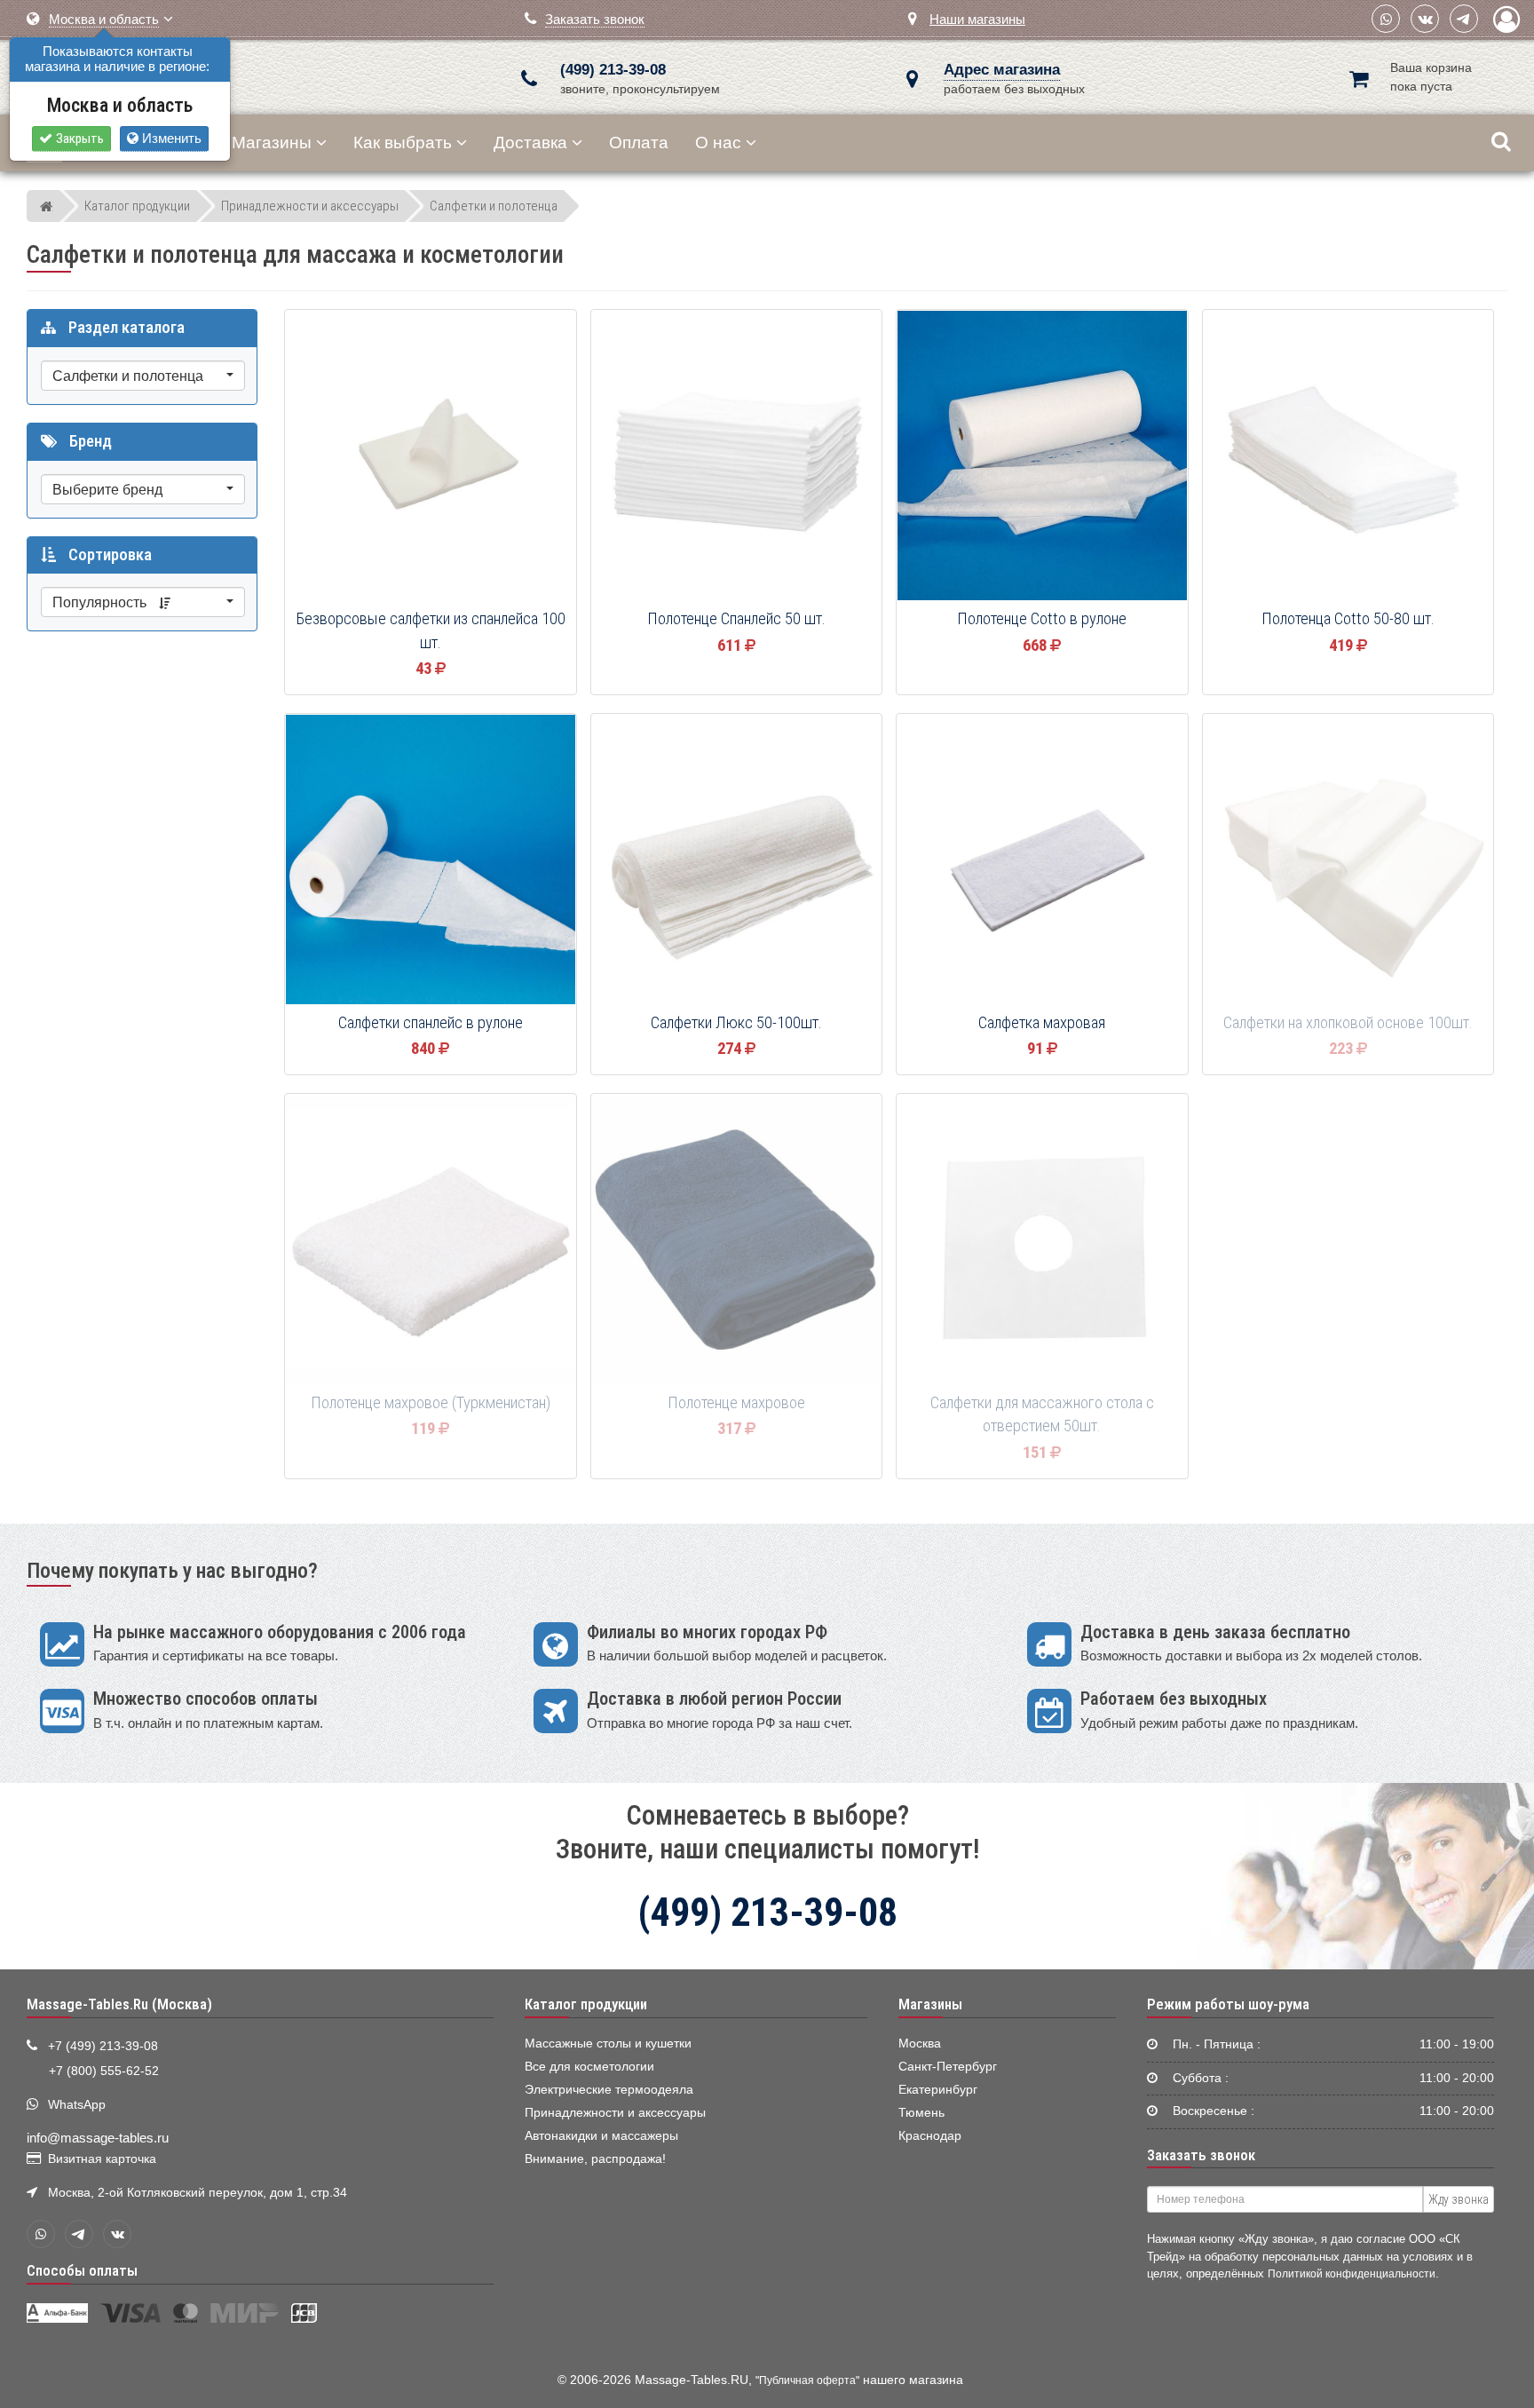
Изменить (170, 138)
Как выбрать (403, 143)
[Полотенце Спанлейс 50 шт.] (737, 456)
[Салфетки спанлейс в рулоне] (431, 860)
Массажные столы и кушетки (608, 2044)
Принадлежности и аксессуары (615, 2113)
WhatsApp (77, 2105)
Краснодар (930, 2136)
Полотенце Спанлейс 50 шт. (736, 619)
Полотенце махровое (736, 1403)
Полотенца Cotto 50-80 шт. (1348, 619)
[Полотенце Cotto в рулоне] (1042, 456)
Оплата (639, 143)
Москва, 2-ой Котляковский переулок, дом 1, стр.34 (198, 2193)
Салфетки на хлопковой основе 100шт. (1348, 1023)
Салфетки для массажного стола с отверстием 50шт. (1042, 1415)
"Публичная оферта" (807, 2380)
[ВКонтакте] (1425, 19)
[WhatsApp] (1386, 19)
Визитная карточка (102, 2159)
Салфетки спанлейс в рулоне (431, 1023)
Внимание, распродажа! (595, 2159)
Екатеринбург (938, 2090)
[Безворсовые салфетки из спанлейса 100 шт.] (431, 456)
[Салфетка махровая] (1042, 860)
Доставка (530, 143)
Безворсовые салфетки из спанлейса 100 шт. (431, 631)
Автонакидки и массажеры (601, 2136)
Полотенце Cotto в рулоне (1042, 619)
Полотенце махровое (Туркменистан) (431, 1403)
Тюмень (921, 2113)
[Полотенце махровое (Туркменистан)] (431, 1240)
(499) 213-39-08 (613, 70)
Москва (920, 2044)
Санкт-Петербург (948, 2067)
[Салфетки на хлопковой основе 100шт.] (1348, 860)
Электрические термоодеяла (609, 2090)
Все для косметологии (589, 2067)
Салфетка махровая (1042, 1023)
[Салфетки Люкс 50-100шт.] (737, 860)
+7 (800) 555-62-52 (104, 2071)
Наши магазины (977, 19)
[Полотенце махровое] (737, 1240)
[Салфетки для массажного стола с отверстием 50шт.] (1042, 1240)
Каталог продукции (586, 2004)
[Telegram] (1464, 19)
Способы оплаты (82, 2270)
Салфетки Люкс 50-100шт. (736, 1023)
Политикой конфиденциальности (1352, 2273)
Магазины (272, 143)
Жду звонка (1459, 2199)
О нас (718, 143)
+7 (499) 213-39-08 (103, 2046)
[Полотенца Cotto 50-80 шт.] (1348, 456)
